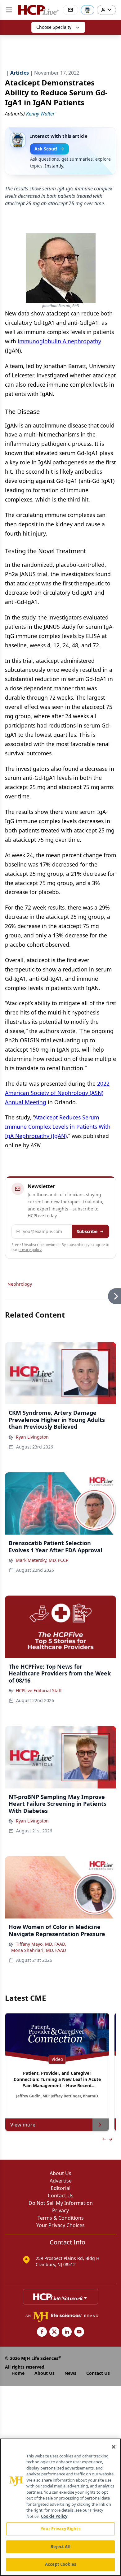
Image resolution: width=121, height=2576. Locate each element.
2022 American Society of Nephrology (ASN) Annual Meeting (57, 1093)
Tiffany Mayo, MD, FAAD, (41, 1944)
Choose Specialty (54, 27)
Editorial (61, 2188)
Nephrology (20, 1284)
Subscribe (87, 1231)
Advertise (61, 2181)
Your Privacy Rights (60, 2529)
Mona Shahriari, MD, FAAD (39, 1950)
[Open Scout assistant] (87, 10)
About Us (60, 2173)
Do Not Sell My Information (61, 2203)
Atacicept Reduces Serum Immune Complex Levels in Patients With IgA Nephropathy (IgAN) (58, 1127)
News (70, 2373)
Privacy (60, 2210)
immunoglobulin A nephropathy (59, 341)
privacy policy (30, 1250)
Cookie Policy (54, 2516)
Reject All (60, 2547)
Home (18, 2373)
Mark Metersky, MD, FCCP (42, 1560)
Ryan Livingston (32, 1437)
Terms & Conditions (61, 2218)
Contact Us (61, 2196)
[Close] (114, 2447)
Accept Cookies (60, 2564)
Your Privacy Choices (60, 2225)
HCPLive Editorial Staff (39, 1690)
